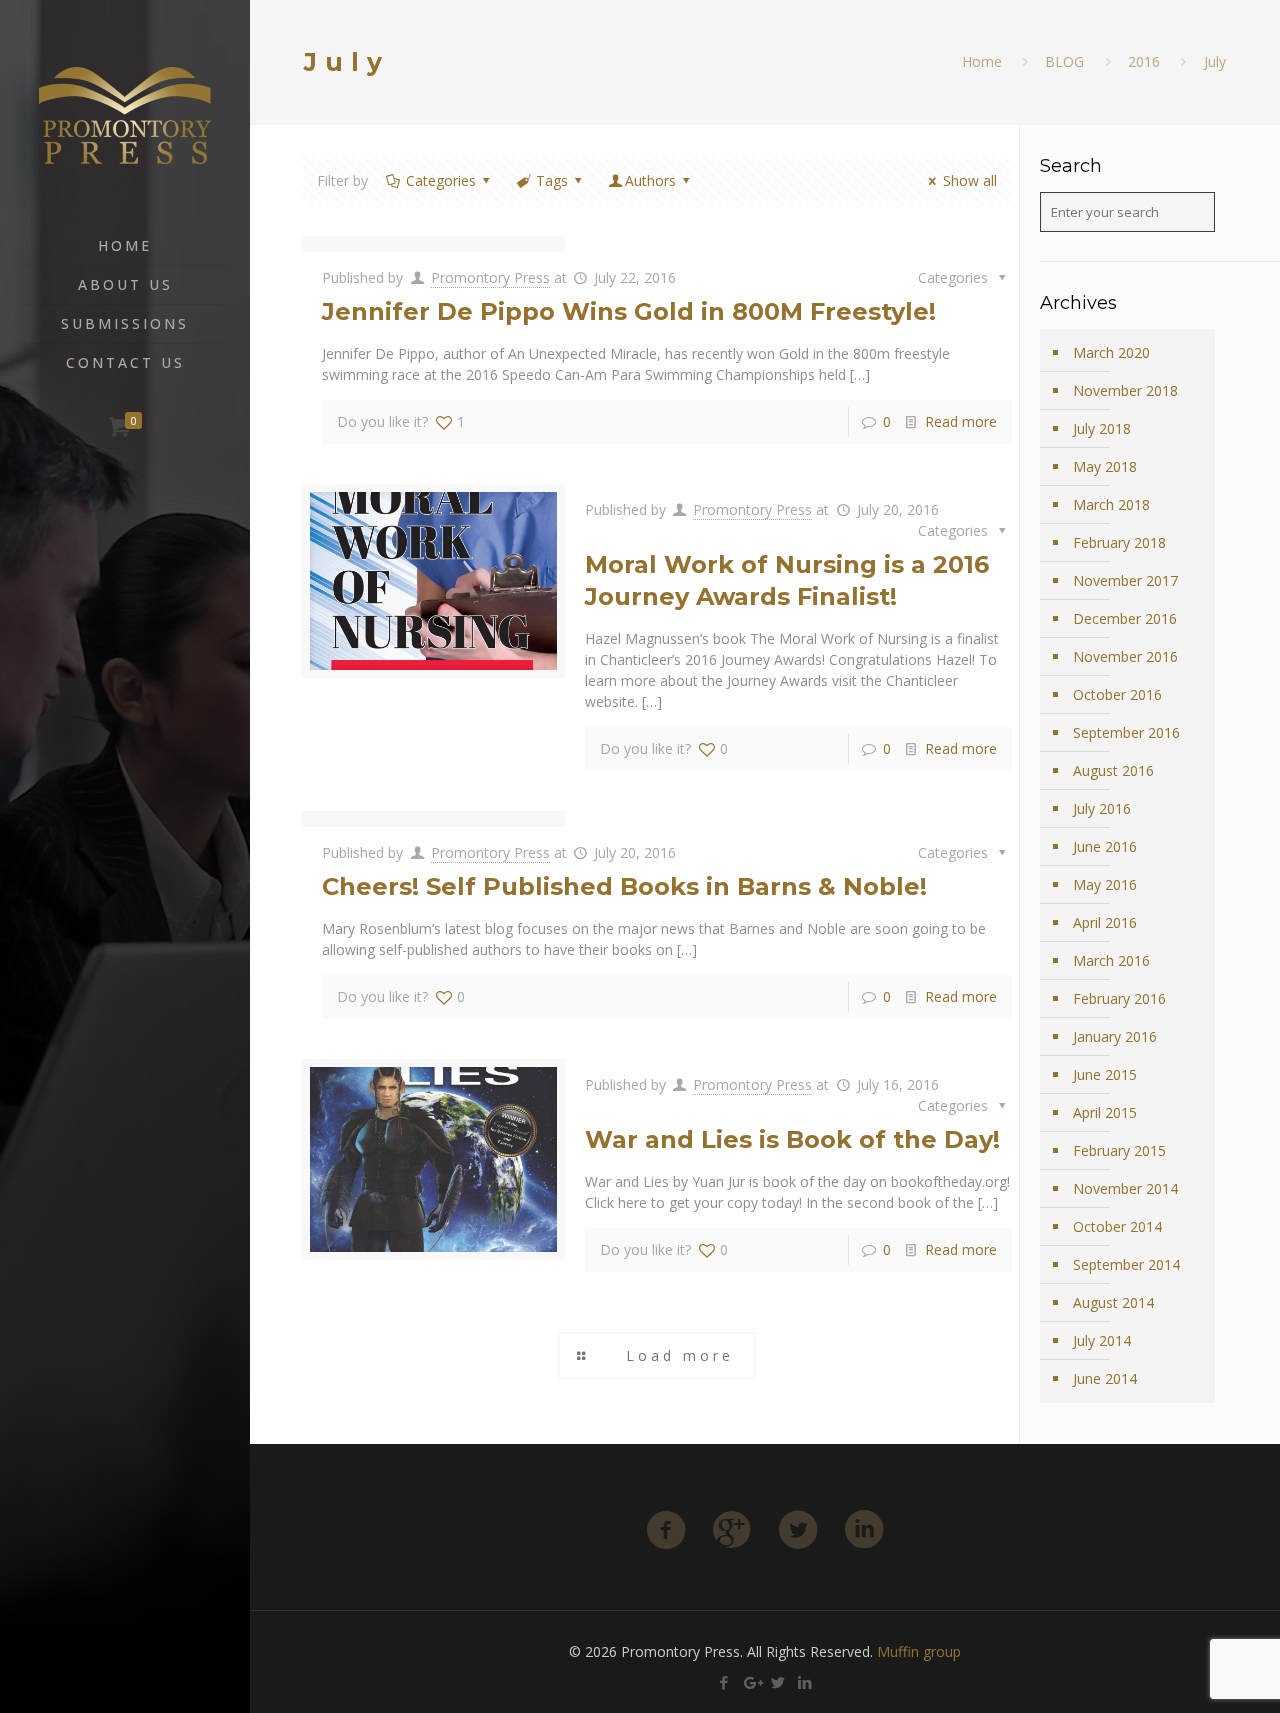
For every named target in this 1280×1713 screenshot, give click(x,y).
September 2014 (1126, 1264)
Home (982, 61)
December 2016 (1125, 618)
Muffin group (919, 1651)
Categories (441, 180)
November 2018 (1125, 390)
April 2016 (1105, 922)
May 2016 (1105, 884)
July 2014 (1102, 1340)
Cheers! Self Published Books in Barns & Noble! (624, 886)
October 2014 (1117, 1226)
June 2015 (1105, 1074)
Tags (552, 180)
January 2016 (1115, 1036)
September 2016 (1126, 732)
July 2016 (1102, 808)
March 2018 (1111, 504)
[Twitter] (138, 1685)
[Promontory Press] (125, 113)
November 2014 (1125, 1188)
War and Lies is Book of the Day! (792, 1139)
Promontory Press (490, 277)
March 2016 (1111, 960)
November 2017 (1125, 580)
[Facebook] (84, 1685)
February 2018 (1119, 542)
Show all (970, 180)
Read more (961, 421)
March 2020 (1111, 352)
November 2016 (1125, 656)
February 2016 (1119, 998)
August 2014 (1113, 1302)
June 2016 (1105, 846)
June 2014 (1105, 1378)
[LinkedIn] (165, 1685)
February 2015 (1119, 1150)
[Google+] (111, 1685)
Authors (650, 180)
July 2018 (1102, 428)
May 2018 (1105, 466)
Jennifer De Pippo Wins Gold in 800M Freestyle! (629, 311)
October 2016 (1117, 694)
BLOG (1064, 61)
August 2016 (1113, 770)
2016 (1144, 61)
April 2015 (1105, 1112)
